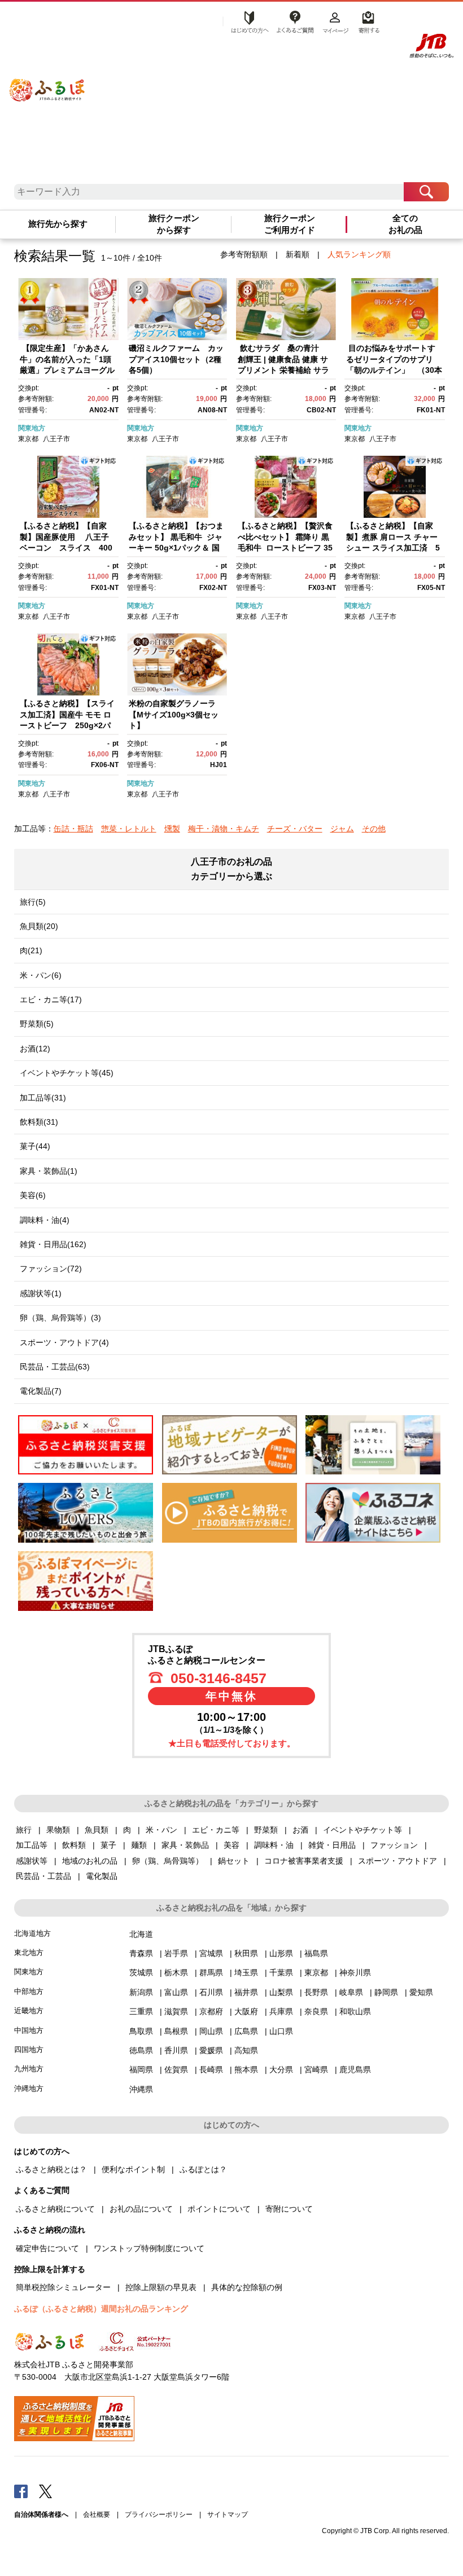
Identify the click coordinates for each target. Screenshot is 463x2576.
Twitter (46, 2491)
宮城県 (211, 1953)
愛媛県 (211, 2050)
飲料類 (74, 1845)
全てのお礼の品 (405, 224)
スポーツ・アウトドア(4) (64, 1342)
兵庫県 (281, 2011)
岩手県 (176, 1953)
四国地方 (29, 2049)
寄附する (367, 21)
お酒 (300, 1830)
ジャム (342, 829)
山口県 (281, 2031)
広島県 (246, 2031)
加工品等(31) (43, 1098)
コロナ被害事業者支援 (304, 1861)
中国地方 (29, 2030)
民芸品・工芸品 (43, 1876)
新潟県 (141, 1992)
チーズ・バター (295, 829)
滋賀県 (176, 2011)
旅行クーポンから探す (174, 224)
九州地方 (29, 2069)
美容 (231, 1845)
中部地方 (29, 1991)
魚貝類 (97, 1830)
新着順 (298, 254)
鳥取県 (141, 2031)
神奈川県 (355, 1972)
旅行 (24, 1830)
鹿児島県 (355, 2069)
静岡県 (386, 1992)
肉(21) (31, 950)
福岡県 (141, 2069)
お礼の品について (141, 2209)
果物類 (58, 1830)
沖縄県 (141, 2089)
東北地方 (29, 1952)
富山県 (176, 1992)
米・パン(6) (41, 975)
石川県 (211, 1992)
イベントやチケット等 (362, 1830)
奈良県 (316, 2011)
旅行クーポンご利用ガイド (290, 224)
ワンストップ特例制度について (149, 2248)
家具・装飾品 (185, 1845)
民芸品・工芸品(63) (55, 1367)
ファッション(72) (51, 1269)
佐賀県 (176, 2069)
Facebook (21, 2491)
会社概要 (97, 2515)
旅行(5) (33, 902)
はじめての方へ (247, 21)
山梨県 (281, 1992)
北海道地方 (32, 1933)
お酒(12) (35, 1049)
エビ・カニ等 (216, 1830)
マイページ (335, 21)
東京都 (28, 439)
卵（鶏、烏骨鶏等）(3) (60, 1318)
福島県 (316, 1953)
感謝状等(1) (41, 1293)
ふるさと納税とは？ (51, 2169)
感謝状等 (32, 1861)
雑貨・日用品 (332, 1845)
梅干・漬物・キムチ (224, 829)
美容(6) (33, 1195)
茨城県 (141, 1972)
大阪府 (246, 2011)
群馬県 (211, 1972)
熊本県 (246, 2069)
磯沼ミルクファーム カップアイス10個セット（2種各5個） (176, 359)
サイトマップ (228, 2515)
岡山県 (211, 2031)
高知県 (246, 2050)
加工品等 (32, 1845)
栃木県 (176, 1972)
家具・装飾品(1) (49, 1171)
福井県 (246, 1992)
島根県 (176, 2031)
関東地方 (32, 428)
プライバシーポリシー (159, 2515)
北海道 (141, 1934)
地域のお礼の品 (90, 1861)
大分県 (281, 2069)
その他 (374, 829)
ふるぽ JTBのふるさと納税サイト (47, 82)
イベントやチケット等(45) (67, 1073)
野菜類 (266, 1830)
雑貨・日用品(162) (53, 1244)
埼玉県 (246, 1972)
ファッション (394, 1845)
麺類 (139, 1845)
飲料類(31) (39, 1122)
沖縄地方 (29, 2088)
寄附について (289, 2209)
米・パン (161, 1830)
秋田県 (246, 1953)
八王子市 (56, 439)
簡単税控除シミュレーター (63, 2287)
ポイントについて (219, 2209)
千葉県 (281, 1972)
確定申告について (47, 2248)
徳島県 (141, 2050)
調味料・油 (274, 1845)
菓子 (108, 1845)
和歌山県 (355, 2011)
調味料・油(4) (45, 1220)
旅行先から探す (58, 224)
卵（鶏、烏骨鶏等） (168, 1861)
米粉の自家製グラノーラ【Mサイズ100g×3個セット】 (174, 714)
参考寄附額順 (244, 254)
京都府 (211, 2011)
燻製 (172, 829)
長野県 (316, 1992)
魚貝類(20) (39, 926)
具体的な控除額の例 (247, 2287)
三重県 (141, 2011)
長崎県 (211, 2069)
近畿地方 (29, 2011)
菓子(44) (35, 1146)
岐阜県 (351, 1992)
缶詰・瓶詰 (73, 829)
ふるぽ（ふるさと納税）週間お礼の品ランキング (101, 2309)
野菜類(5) (37, 1024)
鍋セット (234, 1861)
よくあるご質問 (295, 21)
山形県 (281, 1953)
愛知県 (421, 1992)
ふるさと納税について (55, 2209)
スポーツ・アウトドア (398, 1861)
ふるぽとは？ (203, 2169)
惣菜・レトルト (129, 829)
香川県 (176, 2050)
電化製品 (102, 1876)
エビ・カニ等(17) (51, 999)
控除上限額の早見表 (161, 2287)
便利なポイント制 (133, 2169)
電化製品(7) (41, 1391)
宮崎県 (316, 2069)
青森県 (141, 1953)
